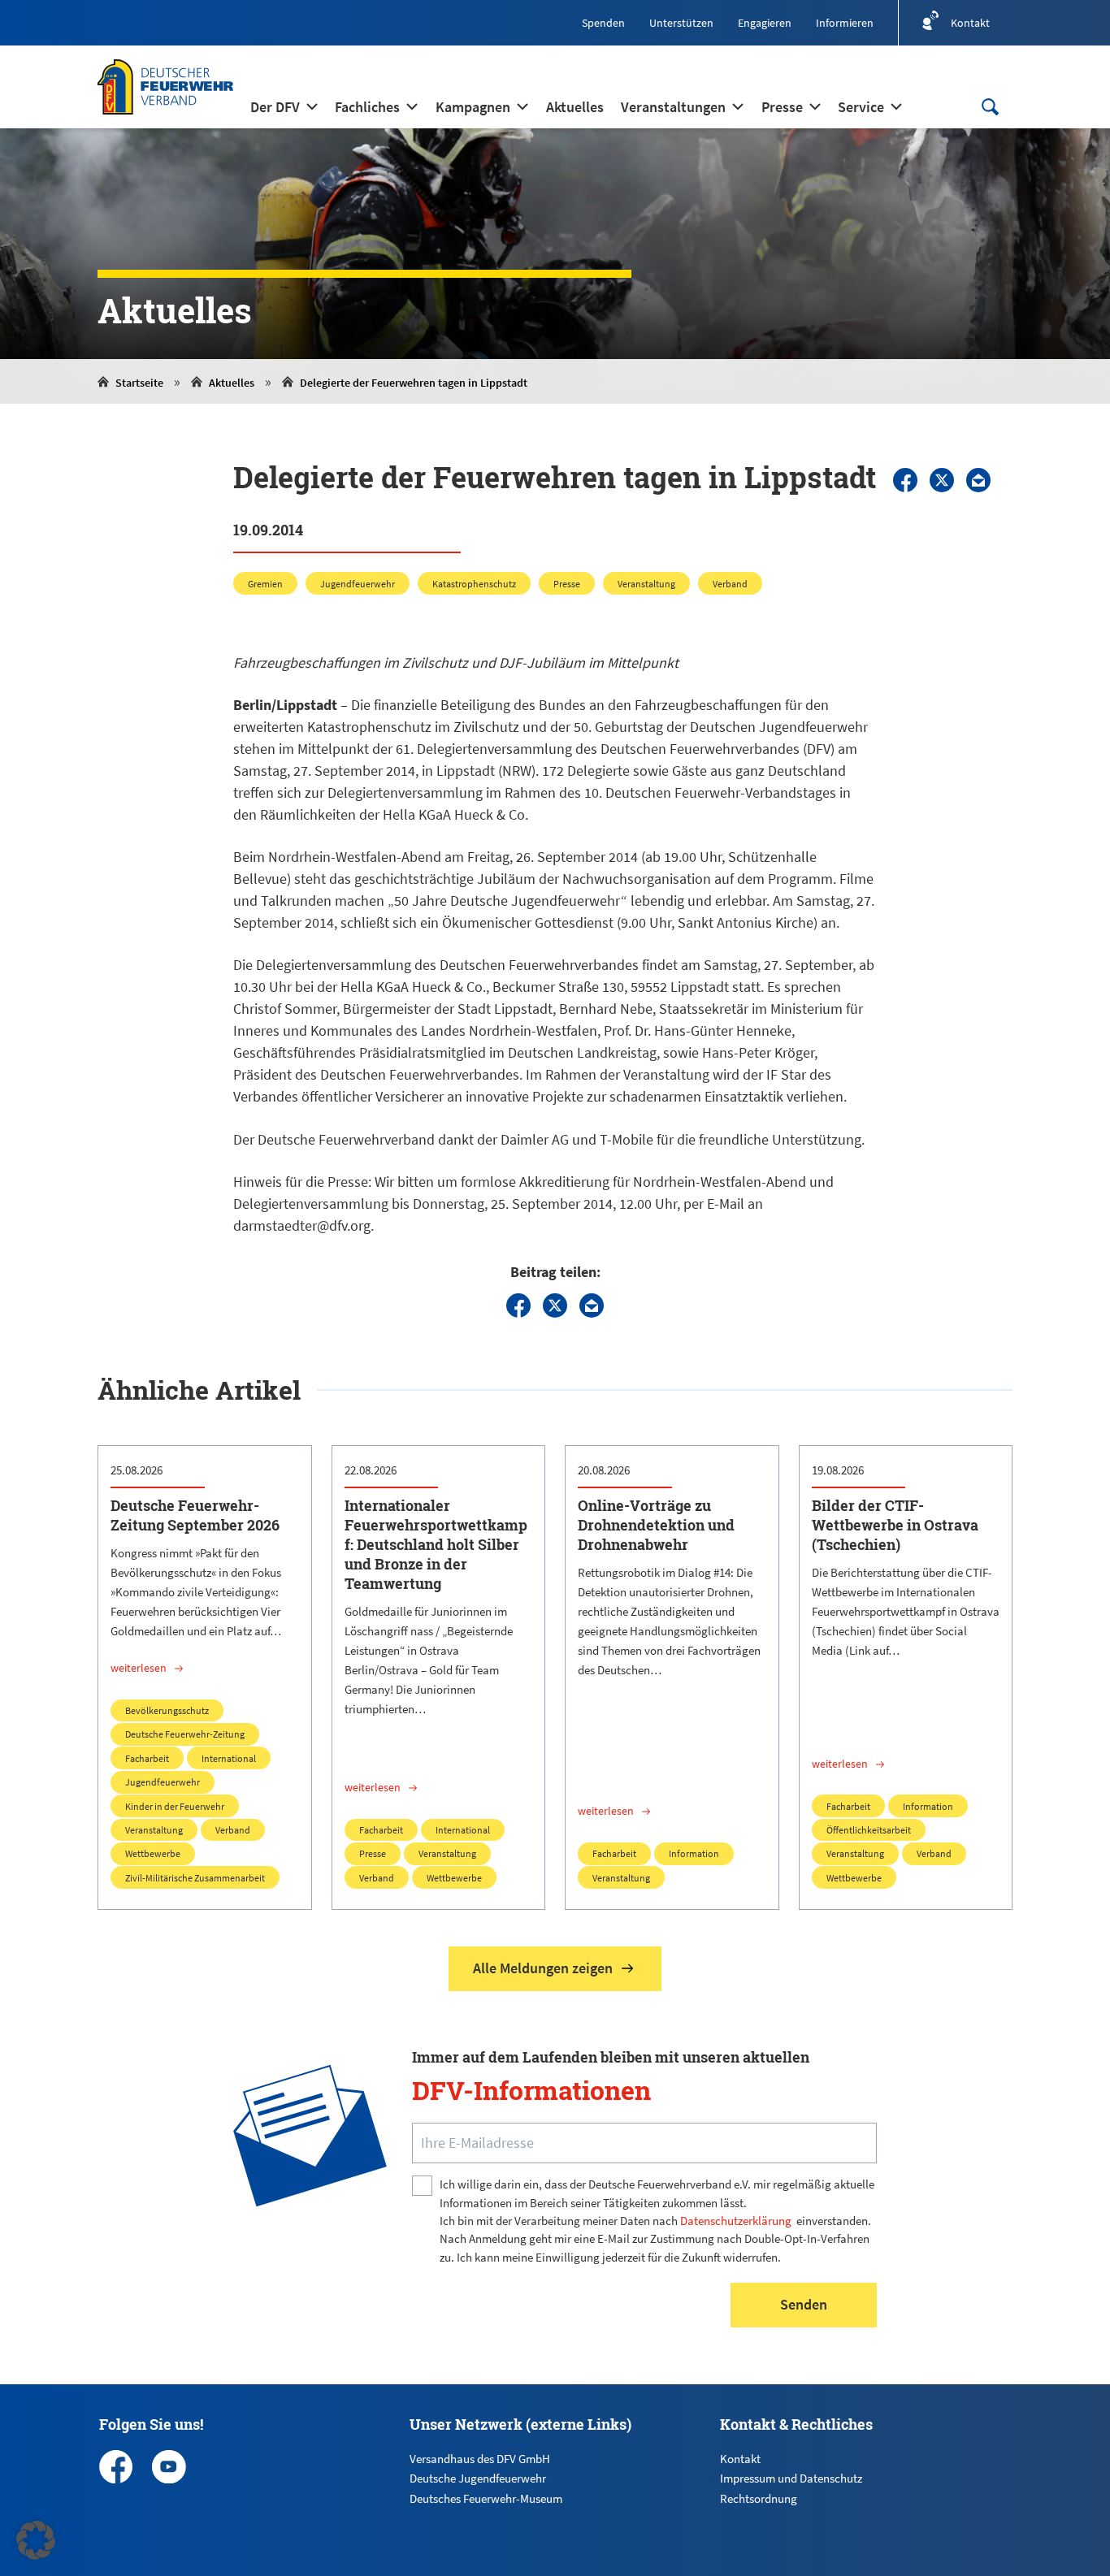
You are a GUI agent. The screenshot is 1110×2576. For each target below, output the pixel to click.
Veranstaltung (646, 584)
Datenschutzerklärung (736, 2221)
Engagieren (765, 23)
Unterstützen (681, 23)
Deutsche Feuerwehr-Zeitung (185, 1734)
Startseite (139, 383)
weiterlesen (139, 1668)
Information (694, 1853)
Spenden (603, 23)
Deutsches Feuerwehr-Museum (486, 2498)
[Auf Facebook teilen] (905, 480)
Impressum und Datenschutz (791, 2478)
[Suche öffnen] (990, 107)
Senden (804, 2304)
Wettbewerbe (153, 1853)
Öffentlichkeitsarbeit (869, 1830)
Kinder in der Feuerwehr (175, 1806)
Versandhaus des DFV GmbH (480, 2459)
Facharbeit (147, 1758)
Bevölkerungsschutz (167, 1710)
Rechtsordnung (759, 2498)
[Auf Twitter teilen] (942, 480)
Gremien (265, 584)
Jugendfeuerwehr (358, 584)
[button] (36, 2540)
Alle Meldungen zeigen (543, 1968)
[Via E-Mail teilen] (978, 480)
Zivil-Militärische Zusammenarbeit (195, 1878)
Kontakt (740, 2459)
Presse (567, 584)
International (229, 1758)
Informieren (845, 23)
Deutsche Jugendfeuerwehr (478, 2478)
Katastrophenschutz (474, 584)
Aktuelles (232, 383)
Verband (730, 584)
